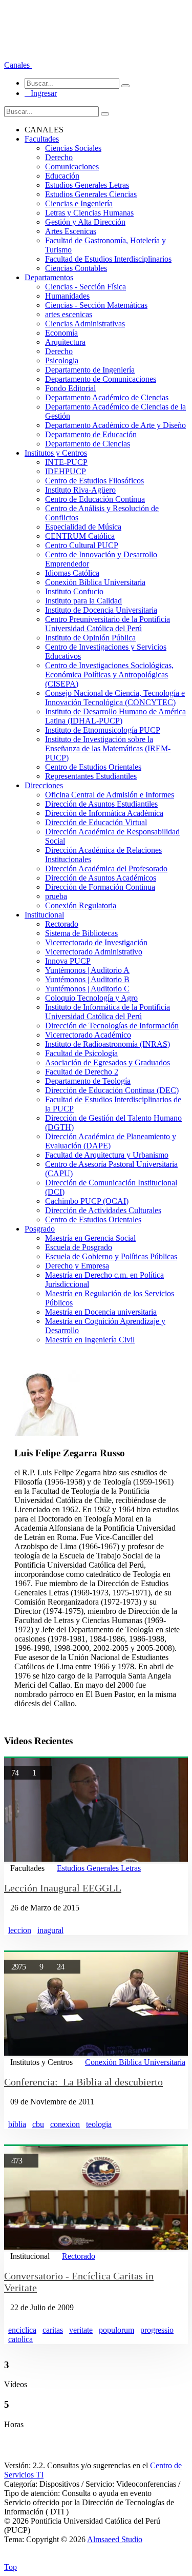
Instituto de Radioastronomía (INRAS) (108, 1044)
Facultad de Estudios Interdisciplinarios (108, 259)
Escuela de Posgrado (79, 1247)
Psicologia (62, 360)
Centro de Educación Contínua (95, 499)
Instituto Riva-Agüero (80, 490)
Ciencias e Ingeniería (79, 203)
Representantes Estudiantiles (91, 776)
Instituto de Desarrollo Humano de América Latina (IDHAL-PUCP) (115, 716)
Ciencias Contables (76, 268)
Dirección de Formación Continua (100, 887)
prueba (56, 896)
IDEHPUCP (66, 471)
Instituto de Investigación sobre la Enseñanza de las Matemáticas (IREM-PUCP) (108, 748)
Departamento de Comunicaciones (101, 379)
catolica (20, 2339)
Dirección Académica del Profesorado (106, 869)
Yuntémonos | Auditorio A (87, 970)
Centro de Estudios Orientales (93, 767)
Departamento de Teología (88, 1081)
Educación (62, 176)
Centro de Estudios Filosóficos (94, 481)
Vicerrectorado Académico (88, 1035)
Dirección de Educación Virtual (96, 822)
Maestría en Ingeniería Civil (90, 1340)
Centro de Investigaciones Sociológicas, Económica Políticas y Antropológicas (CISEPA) (109, 675)
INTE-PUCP (66, 462)
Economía (61, 333)
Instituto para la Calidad (83, 601)
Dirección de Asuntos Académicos (101, 878)
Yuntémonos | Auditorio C (87, 989)
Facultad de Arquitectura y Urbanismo (107, 1155)
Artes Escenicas (71, 231)
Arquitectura (65, 342)
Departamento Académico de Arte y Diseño (115, 425)
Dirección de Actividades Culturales (103, 1210)
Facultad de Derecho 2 (82, 1072)
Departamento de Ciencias (88, 444)
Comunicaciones (72, 167)
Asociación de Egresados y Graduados (108, 1062)
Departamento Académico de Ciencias (107, 397)
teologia (99, 2124)
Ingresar (41, 93)
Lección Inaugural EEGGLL (63, 1888)
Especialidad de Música (83, 527)
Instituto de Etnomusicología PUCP (103, 730)
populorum (116, 2330)
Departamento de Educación (91, 434)
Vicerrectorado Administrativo (94, 952)
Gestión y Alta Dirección (85, 222)
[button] (18, 65)
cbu (38, 2124)
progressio (157, 2330)
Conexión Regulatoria (81, 905)
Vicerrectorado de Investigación (96, 942)
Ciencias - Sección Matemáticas (96, 305)
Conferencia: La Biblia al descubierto (83, 2082)
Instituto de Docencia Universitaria (101, 610)
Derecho (59, 157)
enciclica (22, 2330)
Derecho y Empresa (77, 1266)
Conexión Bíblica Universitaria (95, 582)
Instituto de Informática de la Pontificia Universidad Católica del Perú (108, 1012)
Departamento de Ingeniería (90, 370)
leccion (20, 1930)
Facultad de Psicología (81, 1053)
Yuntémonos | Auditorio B (87, 979)
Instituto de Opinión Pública (90, 638)
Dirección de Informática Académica (104, 813)
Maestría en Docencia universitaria (101, 1312)
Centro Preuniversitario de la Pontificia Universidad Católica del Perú (108, 624)
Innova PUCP (68, 961)
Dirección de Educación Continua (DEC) (112, 1090)
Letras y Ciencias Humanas (89, 213)
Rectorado (62, 924)
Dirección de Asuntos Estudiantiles (101, 804)
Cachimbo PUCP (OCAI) (87, 1201)
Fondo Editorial (70, 388)
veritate (81, 2330)
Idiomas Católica (72, 573)
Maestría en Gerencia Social (90, 1238)
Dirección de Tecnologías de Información (112, 1026)
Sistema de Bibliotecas (81, 933)
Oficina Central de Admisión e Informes (110, 795)
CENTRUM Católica (80, 536)
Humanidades (67, 296)
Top (10, 2567)
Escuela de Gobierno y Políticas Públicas (111, 1256)
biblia (17, 2124)
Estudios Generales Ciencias (91, 194)
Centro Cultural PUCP (82, 545)
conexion (65, 2124)
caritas (53, 2330)
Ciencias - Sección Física (86, 287)
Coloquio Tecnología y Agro (91, 998)
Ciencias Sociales (73, 148)
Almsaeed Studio (115, 2539)
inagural (50, 1930)
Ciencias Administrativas (85, 324)
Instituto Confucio (74, 591)
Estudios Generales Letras (87, 185)
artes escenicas (69, 314)
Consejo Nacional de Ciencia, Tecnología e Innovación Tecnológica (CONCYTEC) (115, 698)
